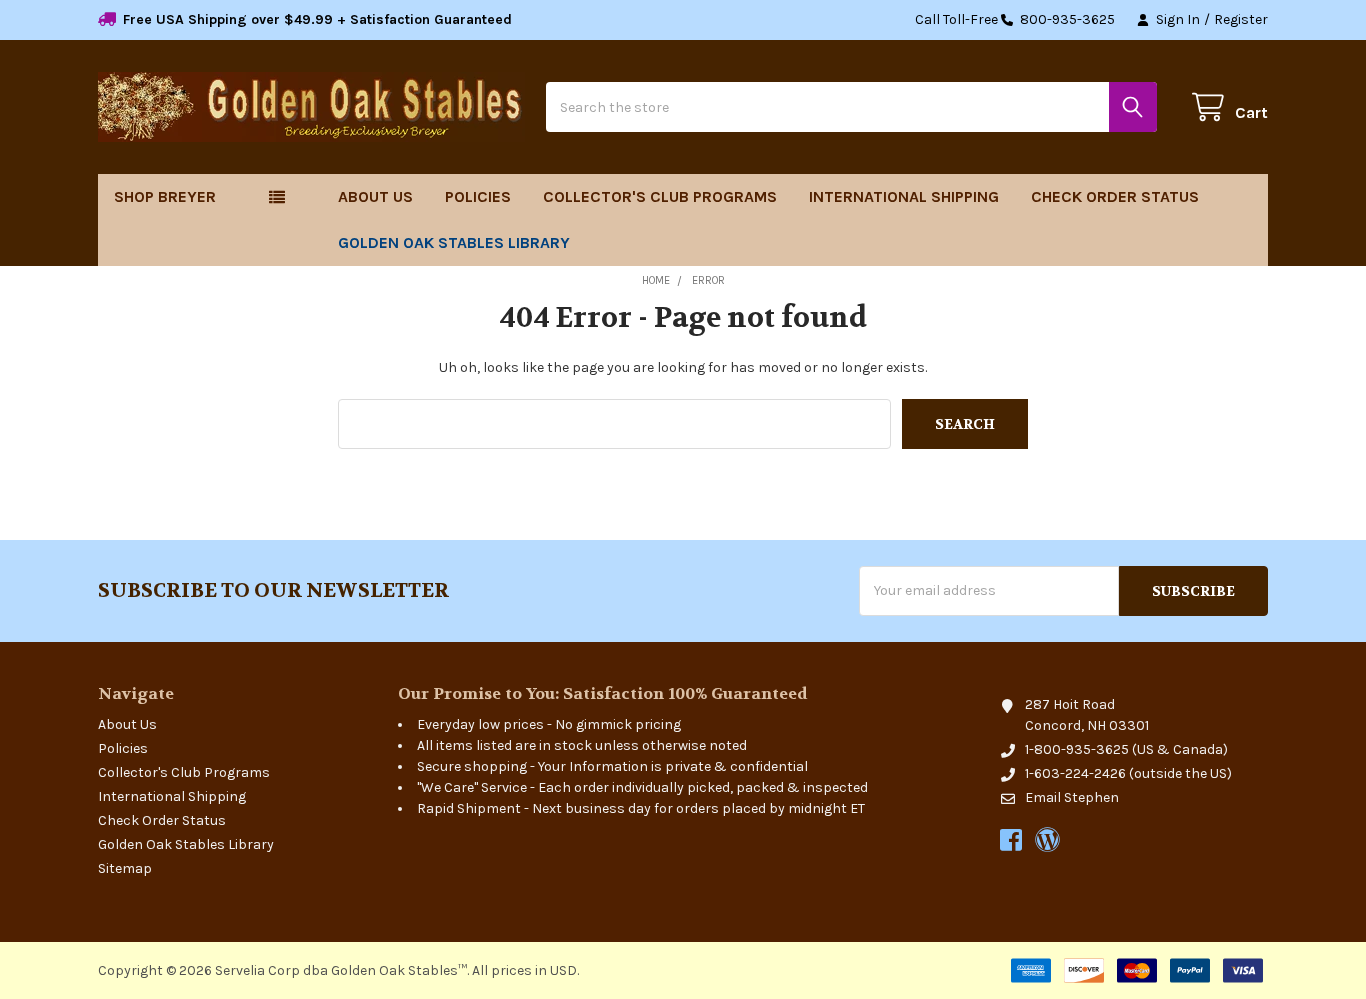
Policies (478, 196)
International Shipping (904, 196)
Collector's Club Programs (660, 196)
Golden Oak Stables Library (454, 242)
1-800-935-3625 (1077, 749)
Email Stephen (1072, 797)
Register (1241, 19)
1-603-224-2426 (1075, 773)
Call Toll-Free (1015, 19)
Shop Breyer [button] (165, 196)
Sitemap (125, 868)
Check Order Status (1115, 196)
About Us (375, 196)
